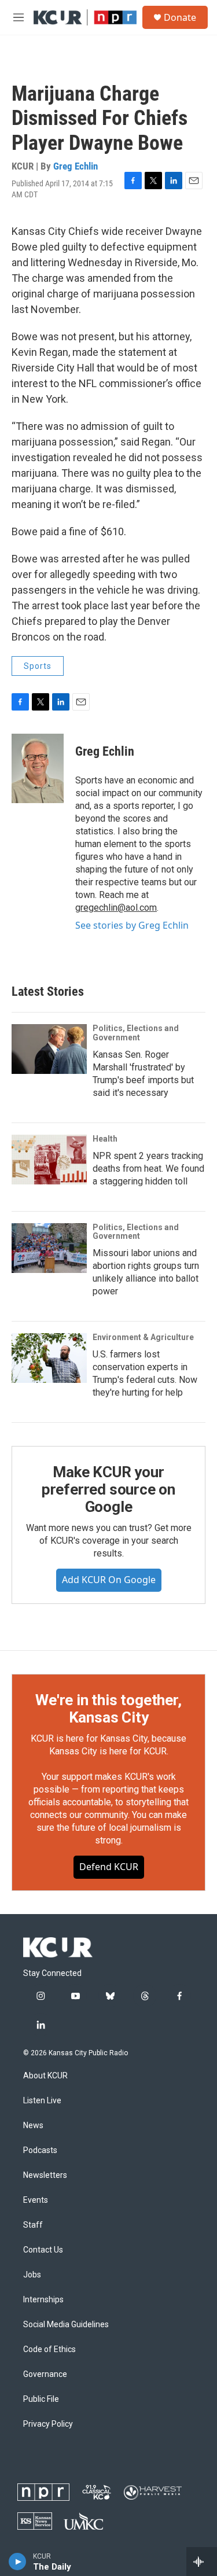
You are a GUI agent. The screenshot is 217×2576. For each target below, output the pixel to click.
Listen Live (42, 2101)
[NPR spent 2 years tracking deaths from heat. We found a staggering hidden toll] (49, 1160)
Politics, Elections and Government (136, 1033)
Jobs (32, 2275)
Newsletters (45, 2175)
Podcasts (40, 2150)
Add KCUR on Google (109, 1580)
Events (36, 2200)
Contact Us (43, 2250)
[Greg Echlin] (38, 768)
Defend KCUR (109, 1867)
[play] (18, 2562)
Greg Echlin (76, 166)
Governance (45, 2374)
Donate (180, 17)
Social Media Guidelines (66, 2325)
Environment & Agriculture (143, 1337)
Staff (33, 2225)
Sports (38, 666)
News (33, 2126)
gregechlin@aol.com (116, 908)
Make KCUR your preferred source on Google (108, 1489)
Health (105, 1139)
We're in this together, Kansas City (108, 1709)
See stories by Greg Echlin (132, 925)
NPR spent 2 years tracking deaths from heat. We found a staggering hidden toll (148, 1169)
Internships (43, 2300)
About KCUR (45, 2076)
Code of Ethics (49, 2349)
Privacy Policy (48, 2424)
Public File (41, 2399)
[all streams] (202, 2562)
